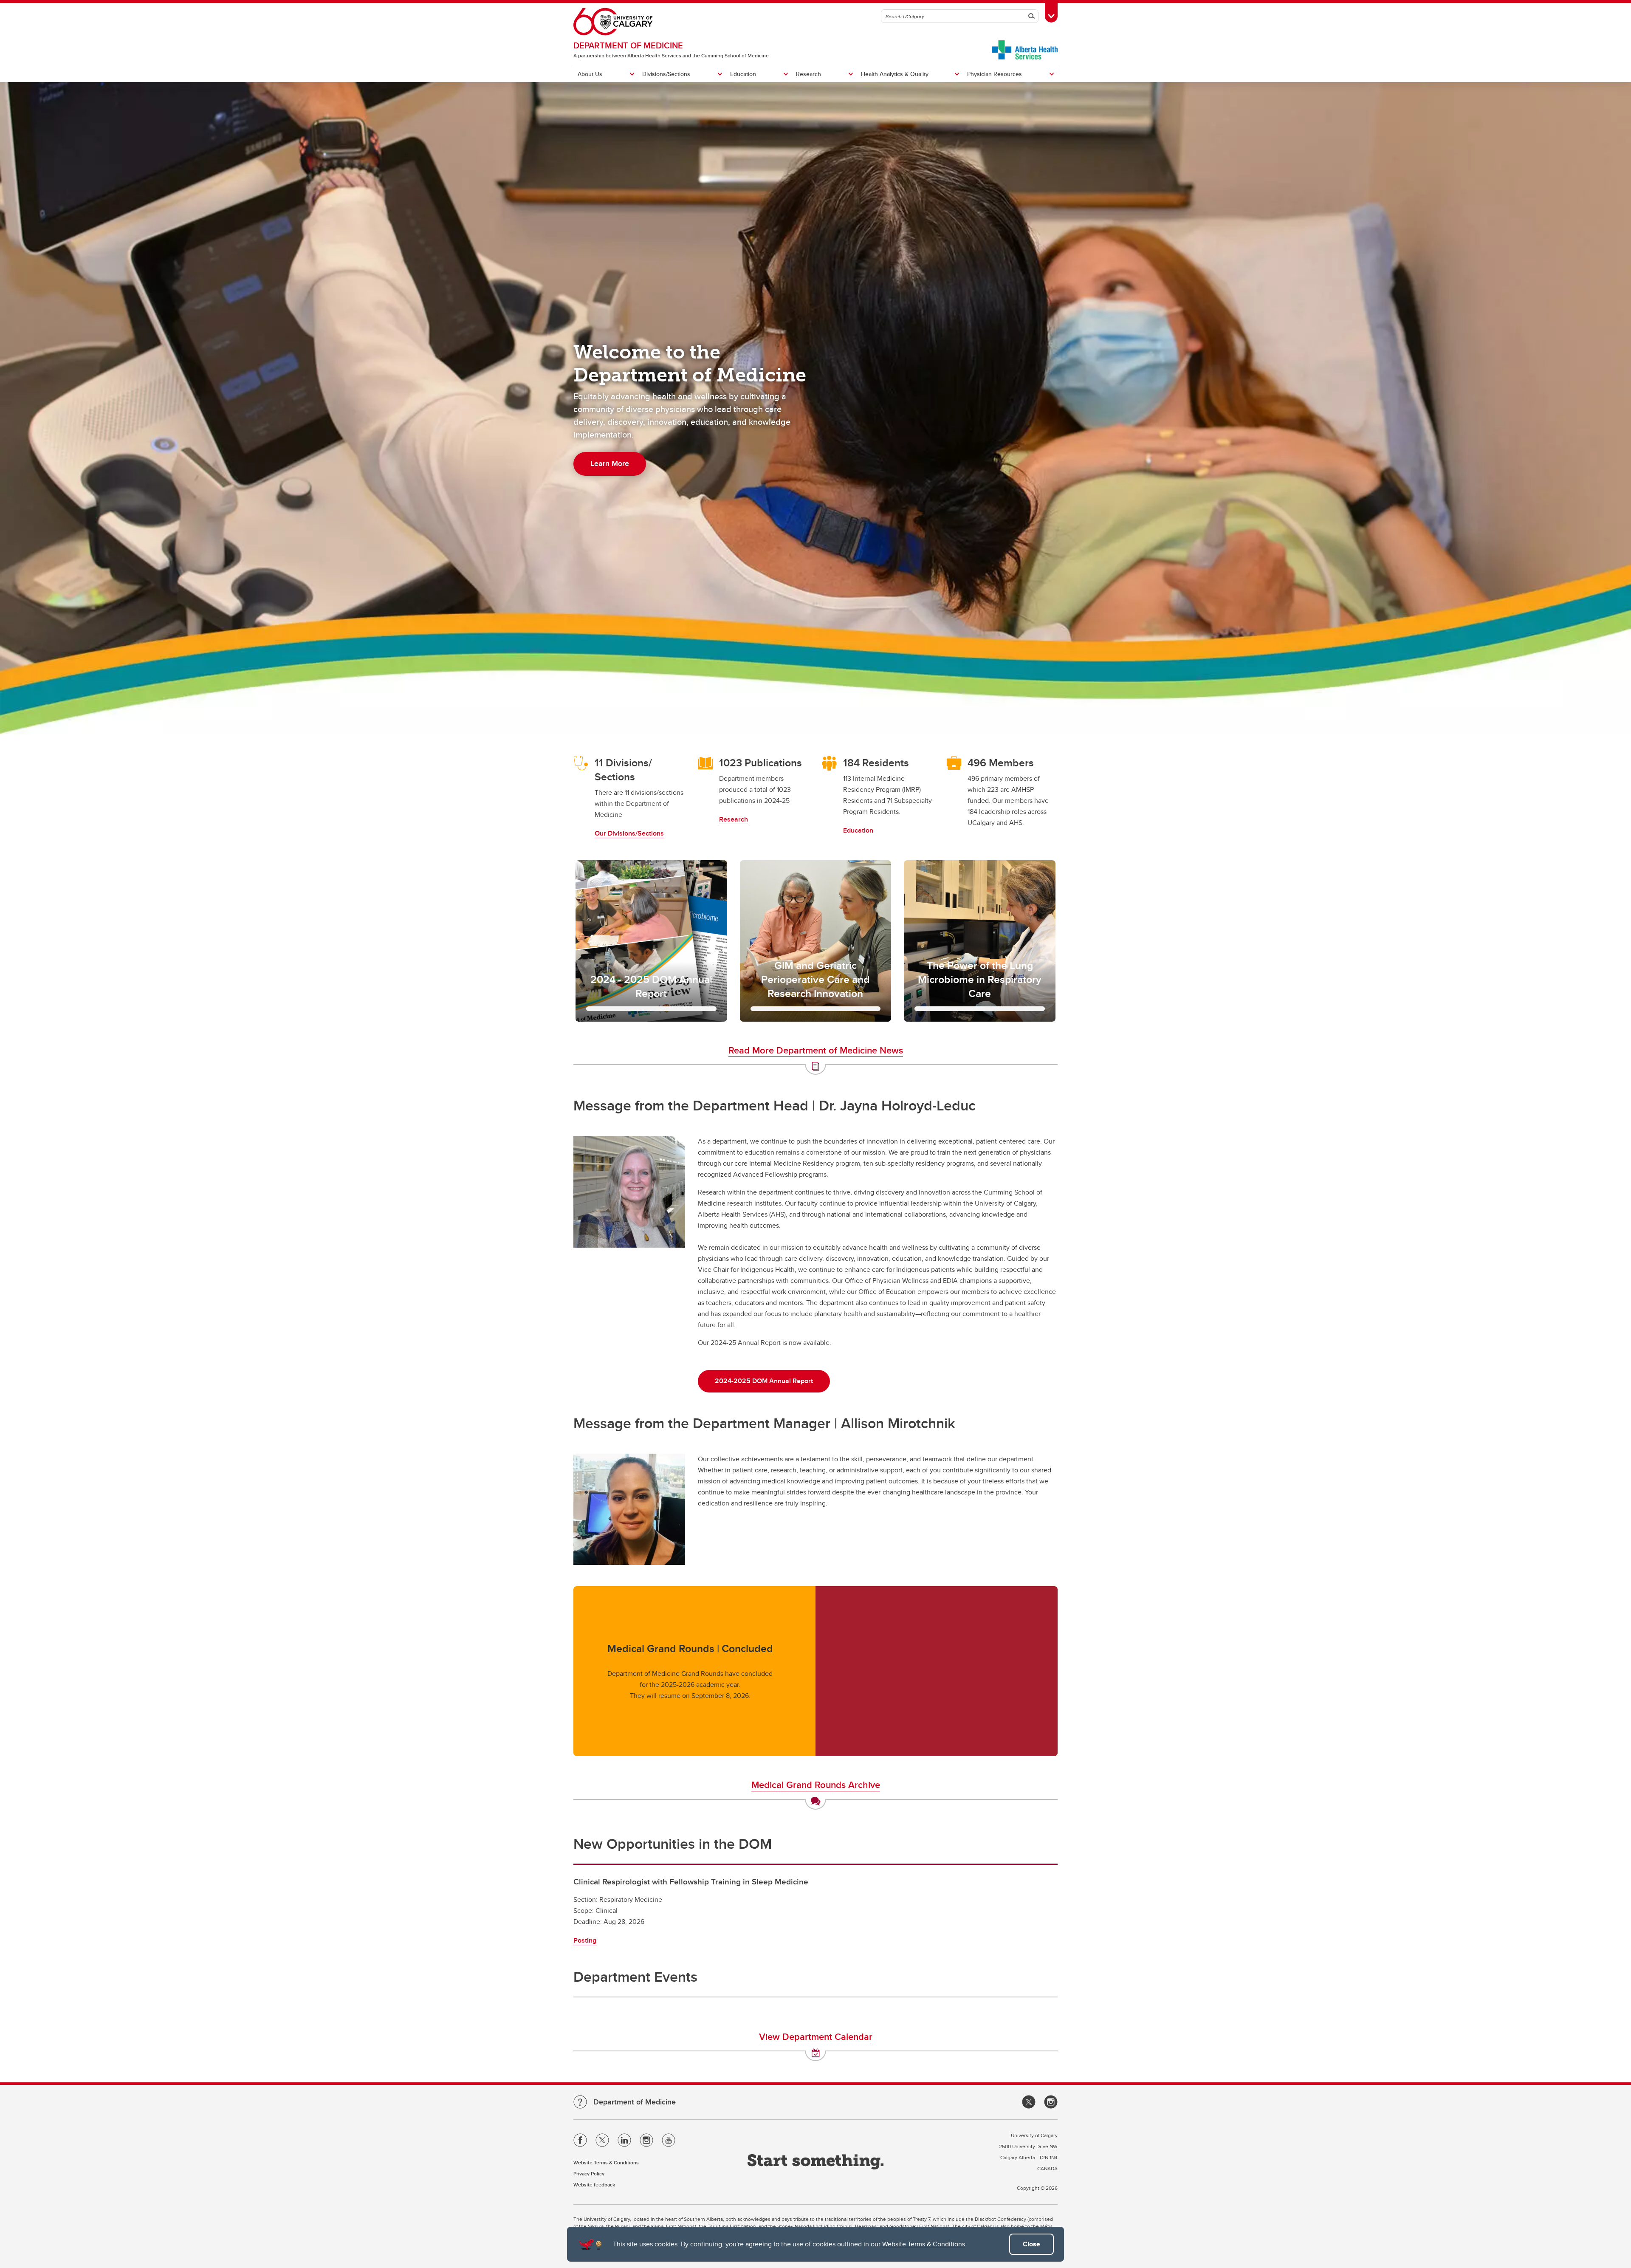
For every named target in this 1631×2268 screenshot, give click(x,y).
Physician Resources (995, 74)
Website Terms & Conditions (924, 2244)
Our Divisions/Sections (629, 833)
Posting (585, 1940)
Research (808, 74)
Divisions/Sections (666, 74)
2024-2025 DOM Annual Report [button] (764, 1381)
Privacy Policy (589, 2173)
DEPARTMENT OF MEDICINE (628, 45)
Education (743, 74)
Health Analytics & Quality (895, 74)
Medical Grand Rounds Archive (816, 1785)
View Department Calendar (816, 2036)
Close (1031, 2244)
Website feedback (594, 2185)
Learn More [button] (610, 463)
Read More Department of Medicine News (816, 1050)
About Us (590, 74)
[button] (651, 941)
